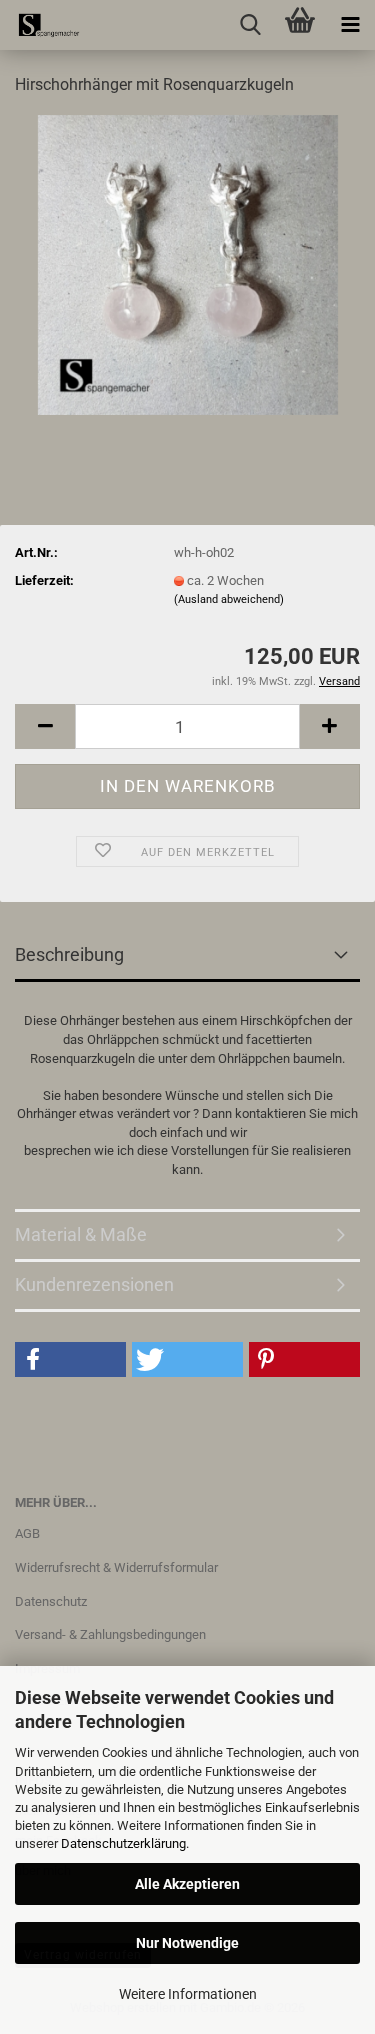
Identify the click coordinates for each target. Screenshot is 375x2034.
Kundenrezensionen (94, 1284)
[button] (45, 726)
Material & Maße (81, 1234)
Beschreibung (69, 954)
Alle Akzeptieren (187, 1884)
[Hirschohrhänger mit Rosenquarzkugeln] (188, 263)
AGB (27, 1533)
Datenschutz (51, 1601)
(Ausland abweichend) (229, 599)
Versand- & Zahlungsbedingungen (110, 1634)
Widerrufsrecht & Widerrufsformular (116, 1567)
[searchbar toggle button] (250, 25)
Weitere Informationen (188, 1994)
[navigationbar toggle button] (350, 25)
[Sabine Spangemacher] (40, 25)
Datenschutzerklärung (123, 1843)
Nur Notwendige (187, 1943)
